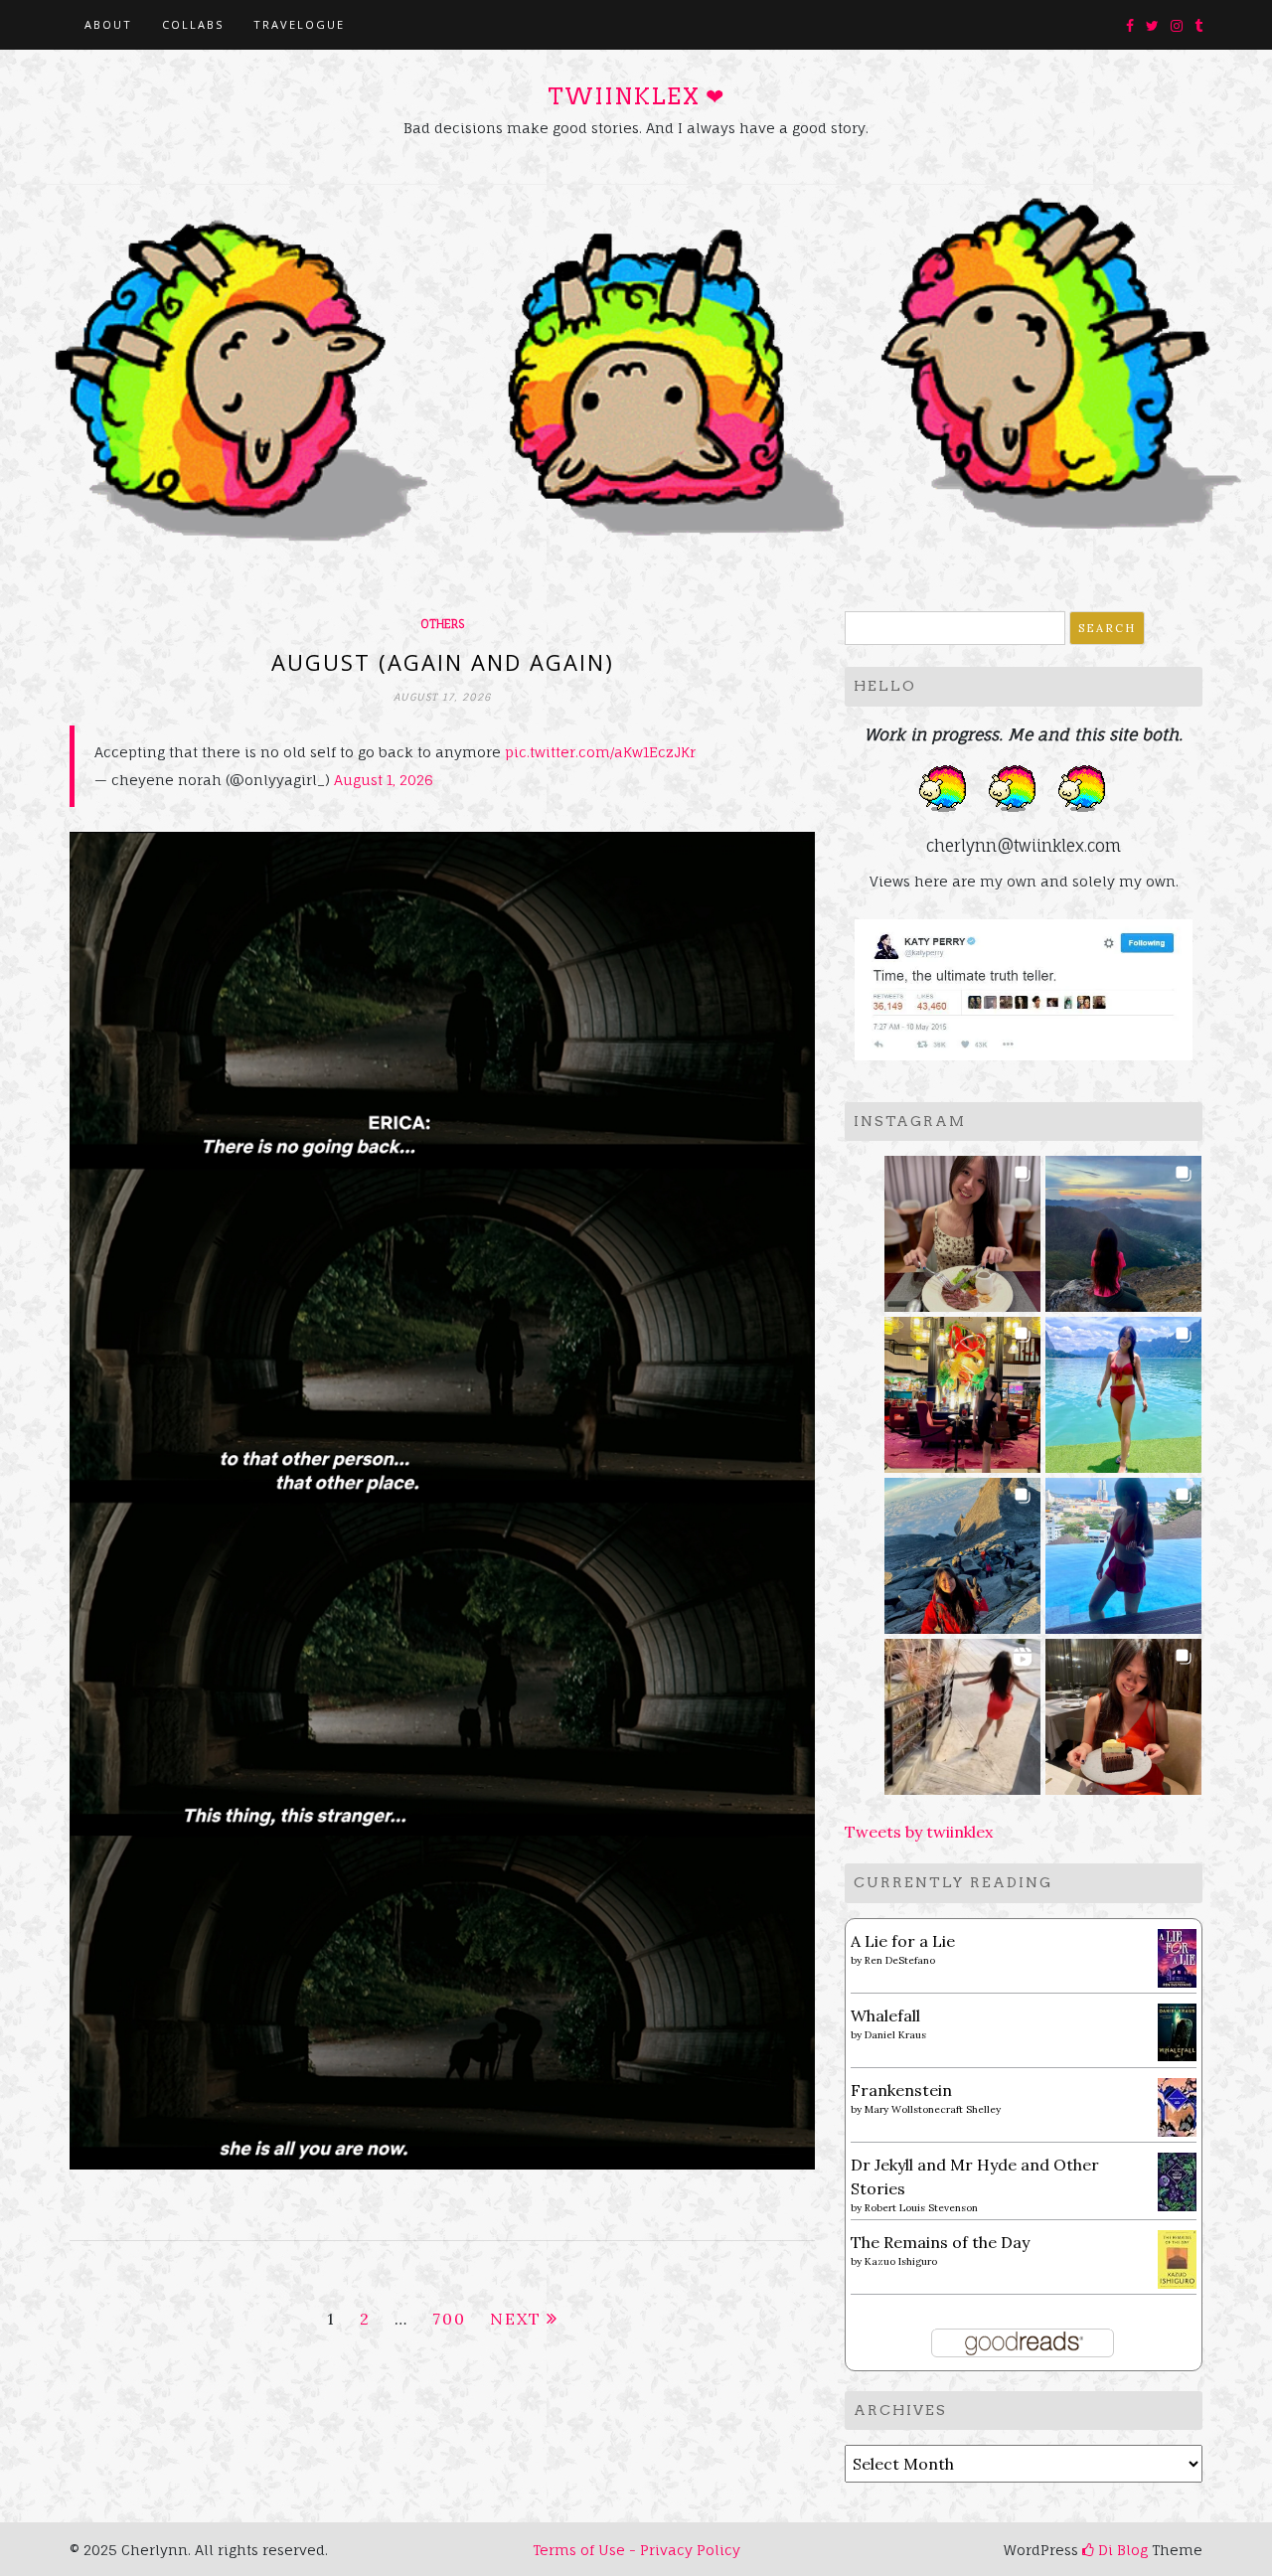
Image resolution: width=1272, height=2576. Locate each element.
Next (516, 2319)
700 (449, 2319)
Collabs (193, 24)
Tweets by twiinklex (919, 1832)
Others (442, 624)
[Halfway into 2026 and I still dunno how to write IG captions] (962, 1389)
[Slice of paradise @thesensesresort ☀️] (962, 1711)
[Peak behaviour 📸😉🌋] (1123, 1228)
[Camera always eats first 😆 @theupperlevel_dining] (962, 1228)
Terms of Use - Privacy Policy (636, 2550)
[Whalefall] (1177, 2030)
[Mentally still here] (1123, 1550)
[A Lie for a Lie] (1177, 1957)
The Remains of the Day (940, 2242)
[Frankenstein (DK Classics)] (1177, 2106)
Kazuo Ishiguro (901, 2261)
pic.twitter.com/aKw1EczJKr (600, 752)
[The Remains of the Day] (1177, 2258)
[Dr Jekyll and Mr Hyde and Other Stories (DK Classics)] (1177, 2180)
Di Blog (1121, 2550)
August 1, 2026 (384, 780)
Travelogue (299, 24)
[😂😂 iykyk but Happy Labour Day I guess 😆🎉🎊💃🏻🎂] (1123, 1711)
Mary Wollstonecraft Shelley (933, 2109)
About (108, 24)
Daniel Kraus (895, 2035)
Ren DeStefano (900, 1960)
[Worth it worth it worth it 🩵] (1123, 1389)
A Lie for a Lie (903, 1941)
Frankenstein (901, 2090)
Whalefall (885, 2015)
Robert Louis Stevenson (921, 2208)
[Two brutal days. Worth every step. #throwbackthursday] (962, 1550)
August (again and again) (443, 662)
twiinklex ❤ (636, 96)
